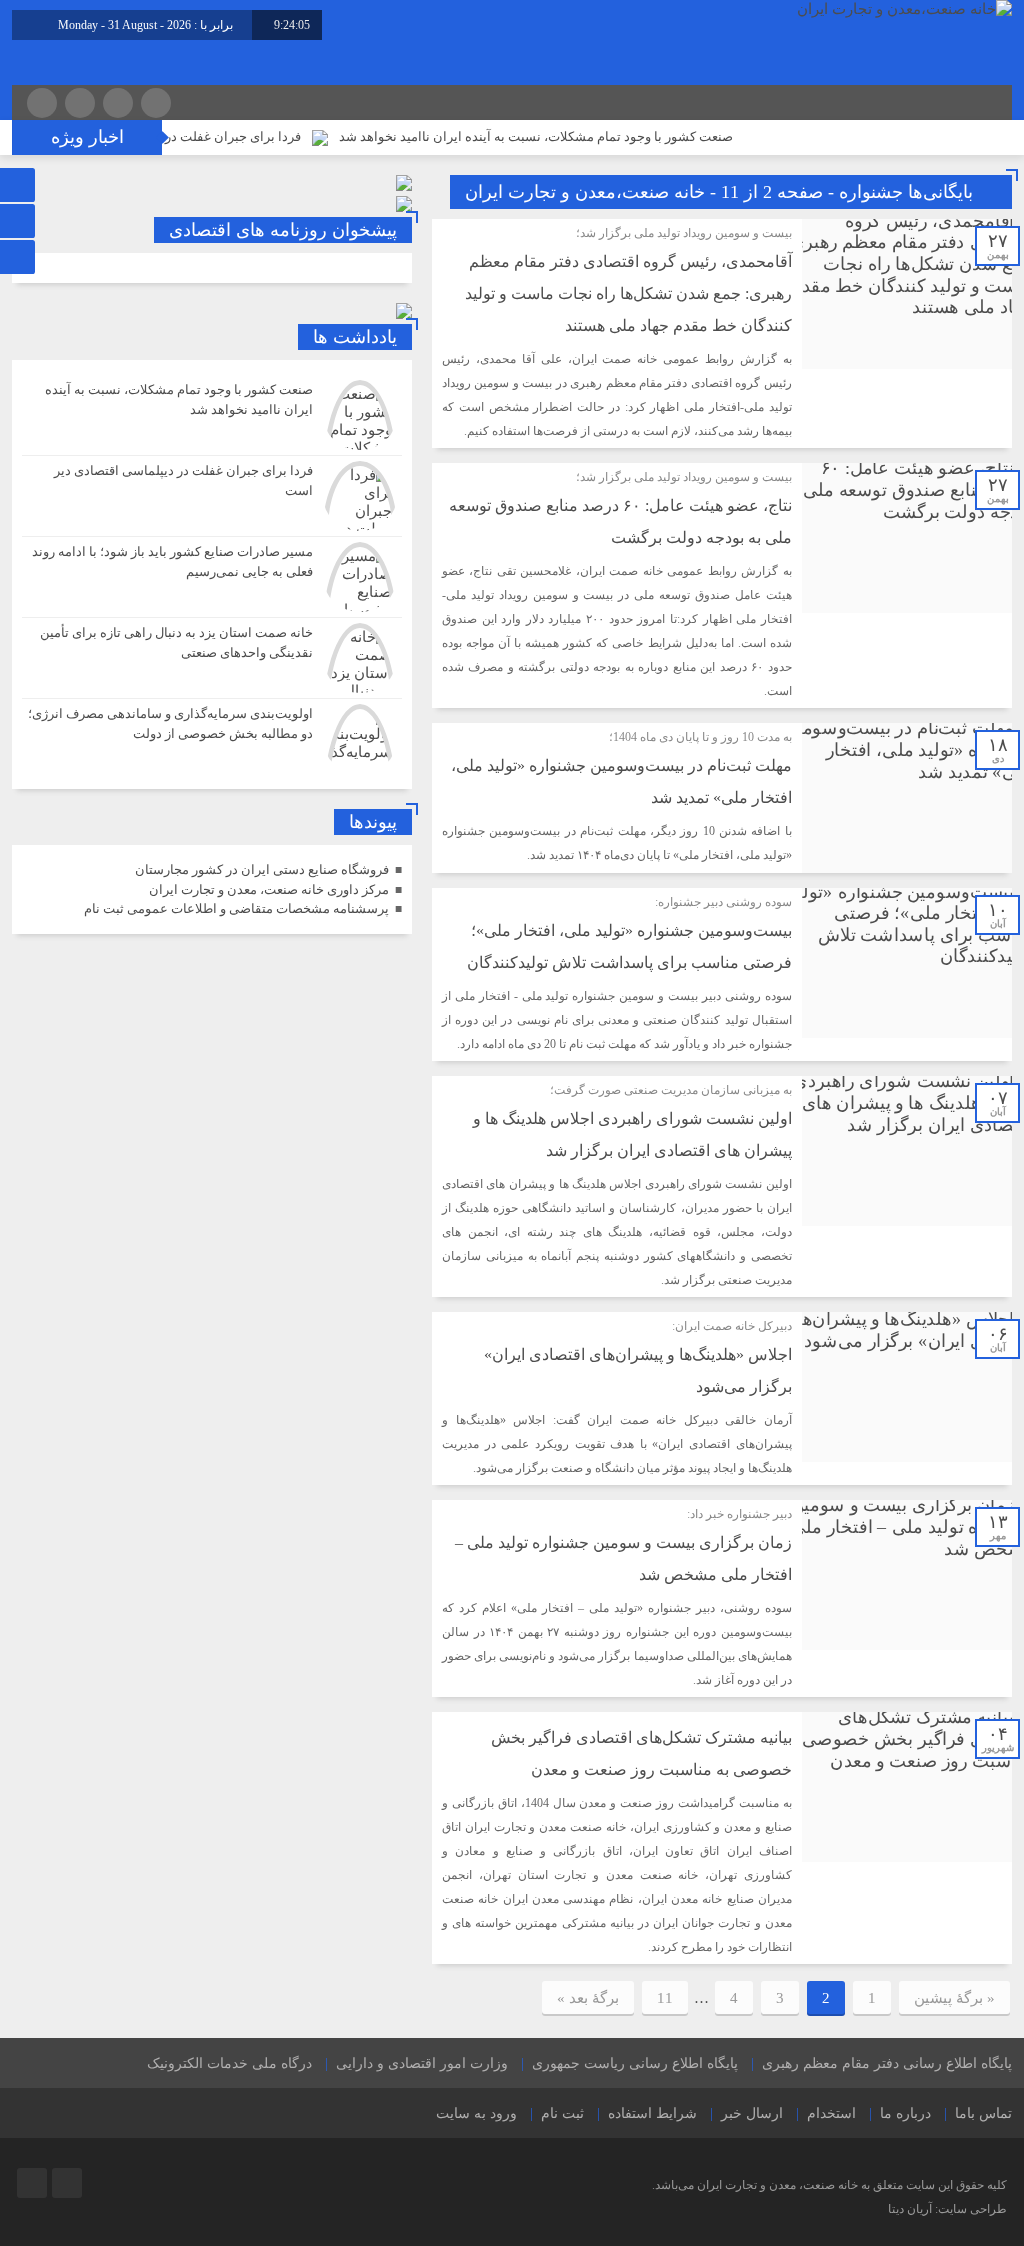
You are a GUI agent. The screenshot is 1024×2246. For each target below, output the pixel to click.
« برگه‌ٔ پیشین (954, 1998)
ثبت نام (562, 2113)
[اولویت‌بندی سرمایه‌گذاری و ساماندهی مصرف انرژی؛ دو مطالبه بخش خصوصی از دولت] (212, 736)
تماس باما (983, 2113)
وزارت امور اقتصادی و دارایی (422, 2063)
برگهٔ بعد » (588, 1998)
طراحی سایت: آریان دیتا (947, 2209)
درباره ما (905, 2113)
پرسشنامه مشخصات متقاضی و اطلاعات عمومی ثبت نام (236, 908)
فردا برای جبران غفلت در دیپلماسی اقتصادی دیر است (203, 136)
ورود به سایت (476, 2113)
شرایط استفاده (652, 2113)
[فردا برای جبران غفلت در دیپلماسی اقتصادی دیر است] (212, 496)
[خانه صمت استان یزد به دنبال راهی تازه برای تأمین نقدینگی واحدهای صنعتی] (212, 658)
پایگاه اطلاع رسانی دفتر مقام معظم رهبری (887, 2063)
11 (665, 1998)
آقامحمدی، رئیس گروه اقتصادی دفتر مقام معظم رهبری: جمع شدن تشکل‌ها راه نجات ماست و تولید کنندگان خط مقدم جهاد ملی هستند (628, 293)
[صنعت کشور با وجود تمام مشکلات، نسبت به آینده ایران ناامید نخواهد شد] (212, 415)
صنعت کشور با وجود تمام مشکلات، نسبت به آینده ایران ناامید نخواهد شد (583, 136)
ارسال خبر (752, 2113)
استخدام (831, 2113)
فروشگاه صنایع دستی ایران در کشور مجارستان (262, 869)
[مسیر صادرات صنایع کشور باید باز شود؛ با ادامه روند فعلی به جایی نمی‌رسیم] (212, 577)
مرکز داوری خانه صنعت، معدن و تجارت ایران (269, 889)
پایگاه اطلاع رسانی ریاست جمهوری (635, 2063)
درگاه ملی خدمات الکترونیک (229, 2063)
